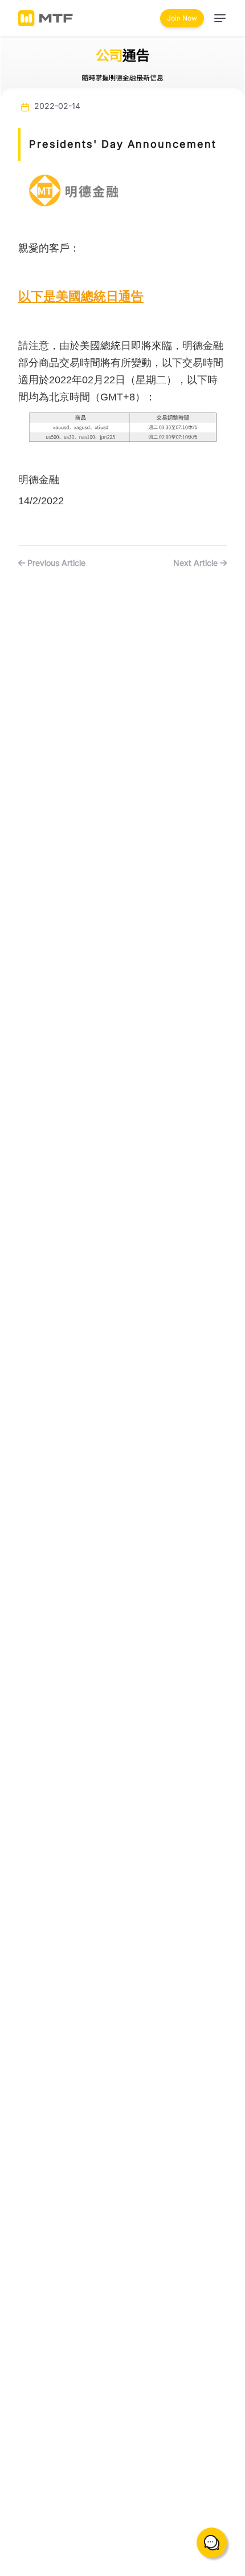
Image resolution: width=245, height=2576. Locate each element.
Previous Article (55, 563)
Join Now (182, 18)
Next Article (197, 563)
